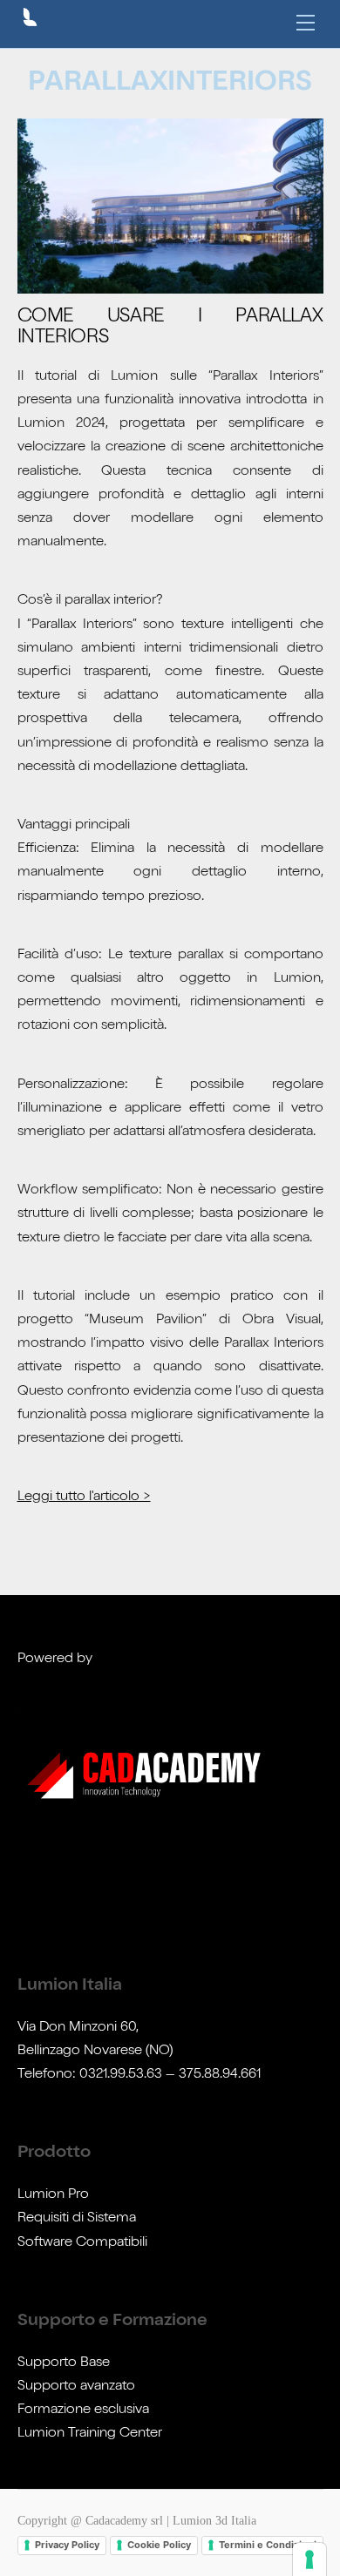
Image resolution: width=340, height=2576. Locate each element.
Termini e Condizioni (268, 2545)
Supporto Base (64, 2363)
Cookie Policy (159, 2545)
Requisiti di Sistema (77, 2219)
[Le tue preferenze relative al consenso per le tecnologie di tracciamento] (309, 2559)
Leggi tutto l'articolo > (84, 1498)
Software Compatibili (82, 2243)
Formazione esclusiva (83, 2410)
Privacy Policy (67, 2545)
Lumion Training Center (90, 2434)
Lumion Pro (53, 2195)
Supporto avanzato (76, 2387)
